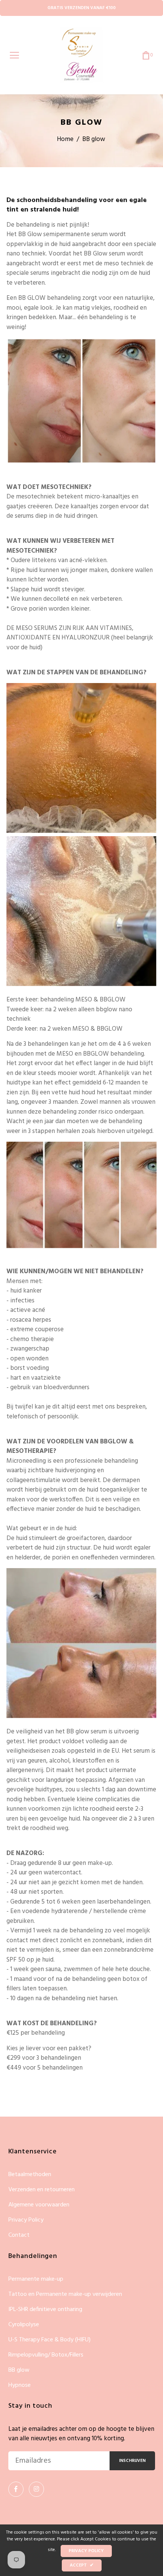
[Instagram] (36, 2489)
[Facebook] (16, 2489)
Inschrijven (132, 2461)
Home (65, 139)
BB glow (19, 2370)
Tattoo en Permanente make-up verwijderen (65, 2295)
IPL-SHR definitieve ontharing (45, 2310)
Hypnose (20, 2385)
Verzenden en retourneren (42, 2190)
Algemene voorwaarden (39, 2205)
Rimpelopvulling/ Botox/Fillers (46, 2355)
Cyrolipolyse (24, 2325)
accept (82, 2565)
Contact (19, 2235)
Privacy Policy (26, 2220)
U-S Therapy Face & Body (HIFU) (49, 2340)
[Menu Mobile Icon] (14, 55)
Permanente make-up (36, 2279)
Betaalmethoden (30, 2175)
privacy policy (86, 2551)
